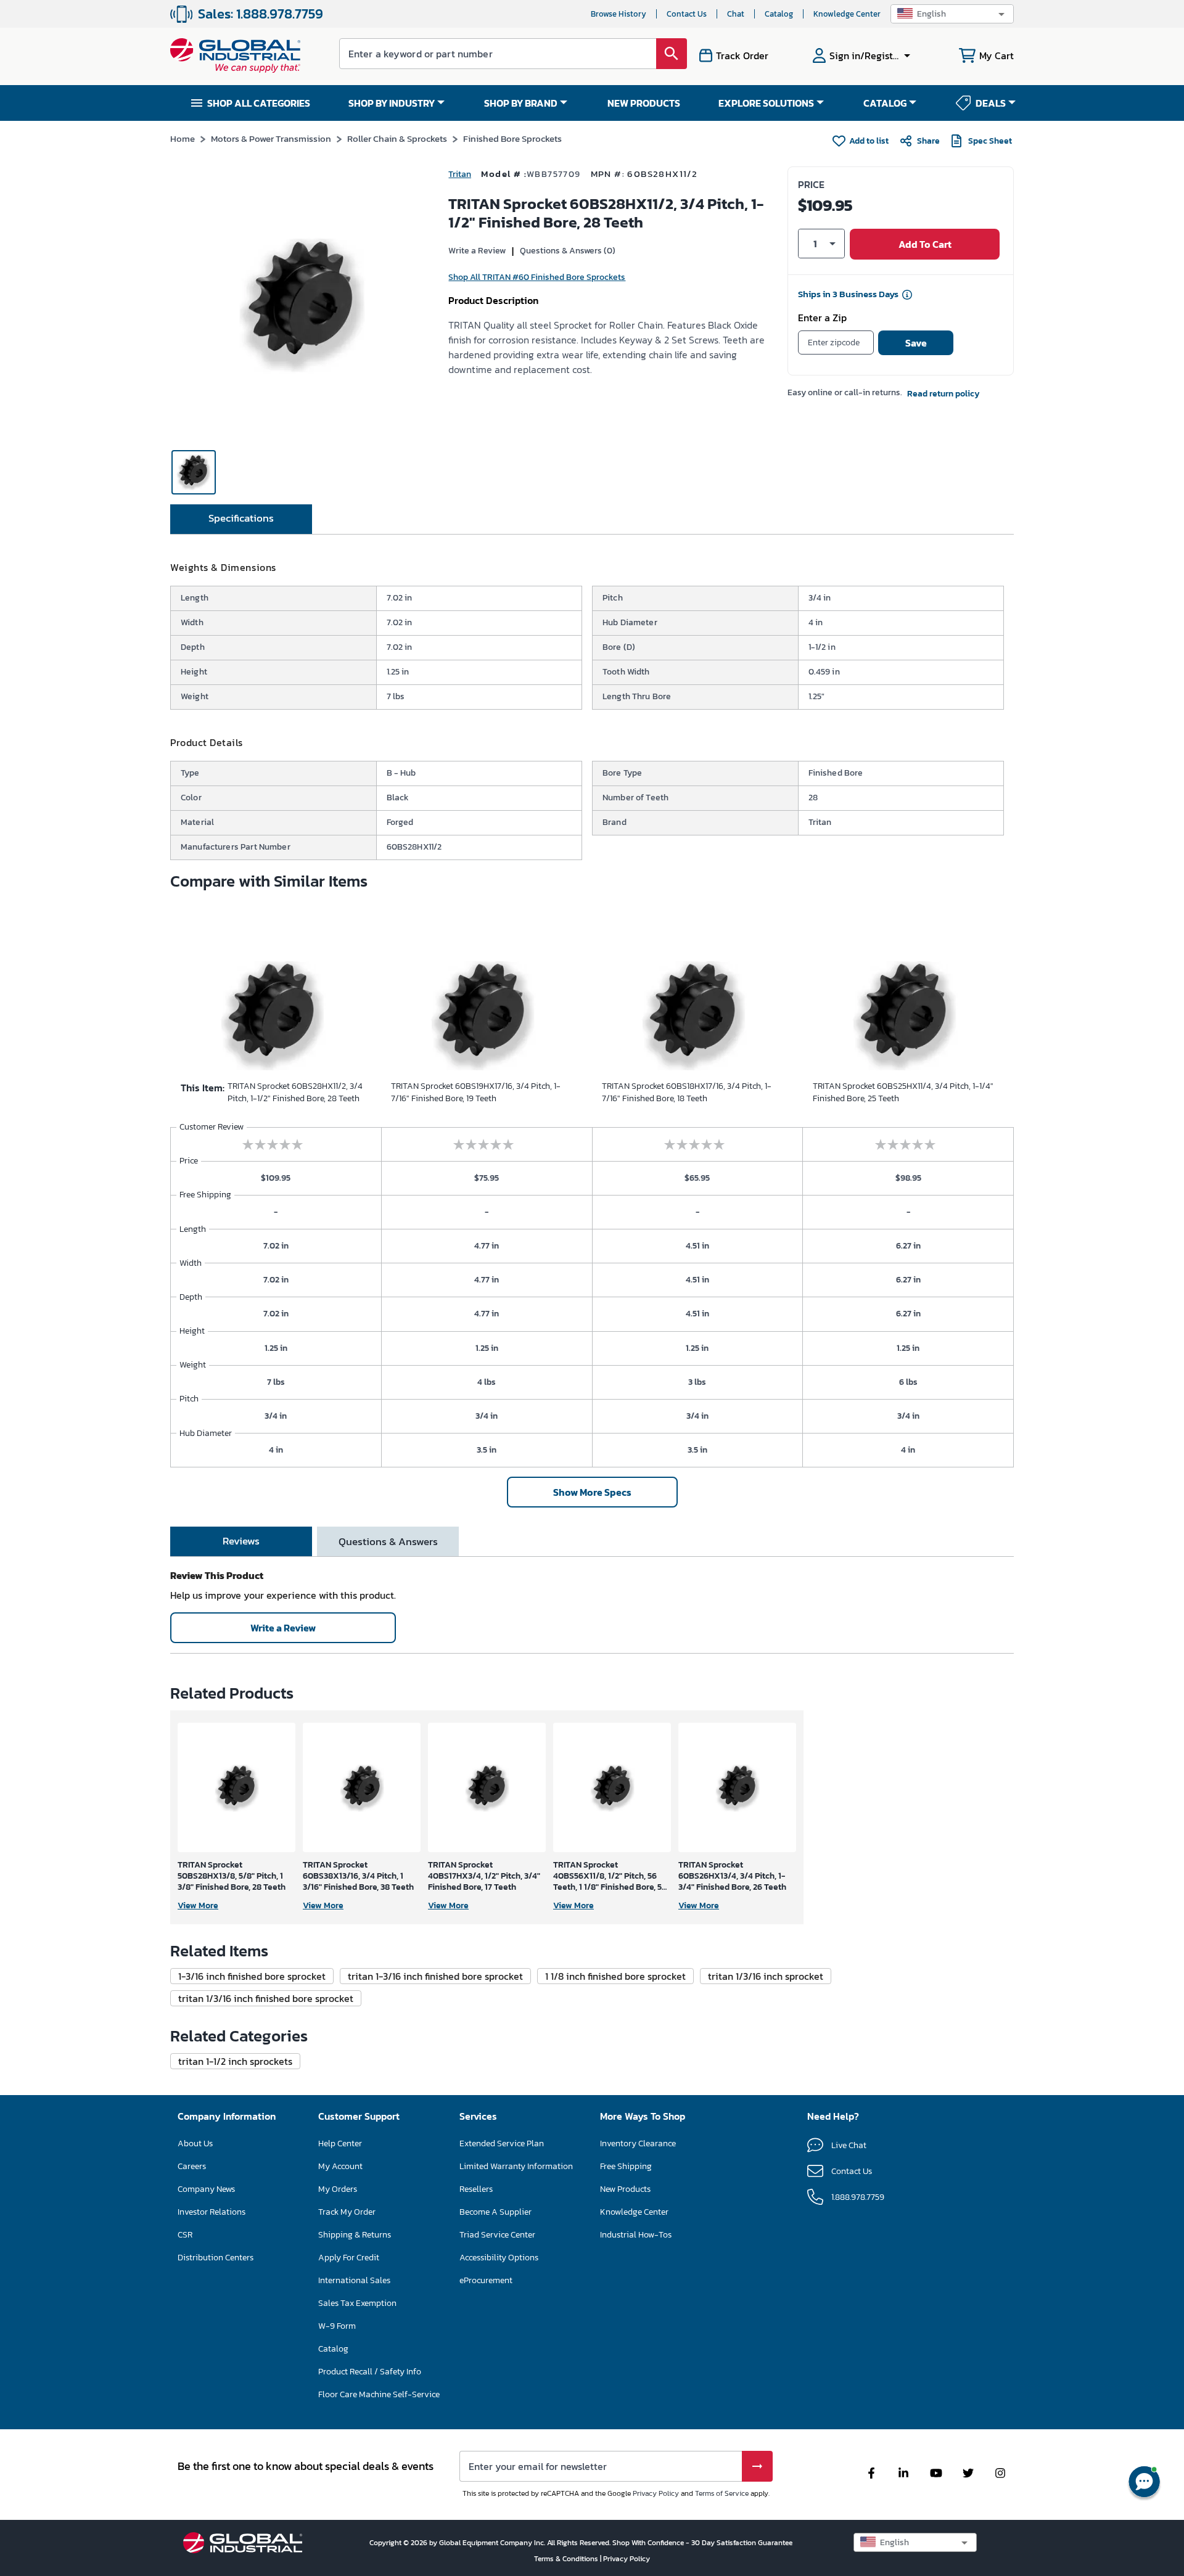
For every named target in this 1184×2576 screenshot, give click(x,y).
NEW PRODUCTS (644, 103)
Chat (736, 14)
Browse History (619, 14)
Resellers (476, 2189)
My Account (340, 2166)
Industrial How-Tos (636, 2235)
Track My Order (347, 2212)
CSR (185, 2235)
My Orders (338, 2189)
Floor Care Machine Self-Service (379, 2394)
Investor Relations (212, 2212)
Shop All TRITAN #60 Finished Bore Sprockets (537, 277)
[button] (952, 14)
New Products (625, 2189)
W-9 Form (337, 2326)
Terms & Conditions (567, 2559)
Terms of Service (722, 2493)
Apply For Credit (349, 2258)
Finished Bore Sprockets (512, 138)
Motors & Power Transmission (271, 138)
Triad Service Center (497, 2235)
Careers (192, 2166)
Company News (206, 2189)
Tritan (460, 174)
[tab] (241, 519)
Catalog (779, 14)
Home (183, 138)
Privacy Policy (656, 2493)
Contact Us (687, 14)
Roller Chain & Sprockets (397, 138)
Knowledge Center (847, 14)
